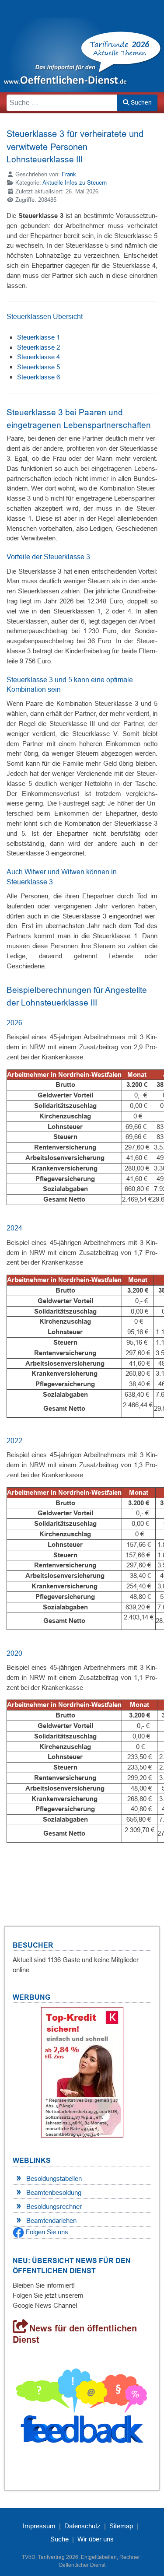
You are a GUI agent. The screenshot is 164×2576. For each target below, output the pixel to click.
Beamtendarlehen (51, 2220)
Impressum (39, 2526)
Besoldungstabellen (54, 2178)
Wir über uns (96, 2539)
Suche (59, 2539)
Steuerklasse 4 (38, 357)
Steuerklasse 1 (38, 337)
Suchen (140, 102)
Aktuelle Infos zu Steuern (75, 183)
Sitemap (121, 2526)
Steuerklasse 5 (38, 367)
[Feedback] (82, 2409)
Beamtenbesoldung (54, 2192)
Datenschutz (82, 2526)
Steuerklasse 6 (38, 377)
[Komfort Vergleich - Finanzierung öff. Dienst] (82, 2072)
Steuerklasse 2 (38, 347)
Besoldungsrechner (54, 2206)
